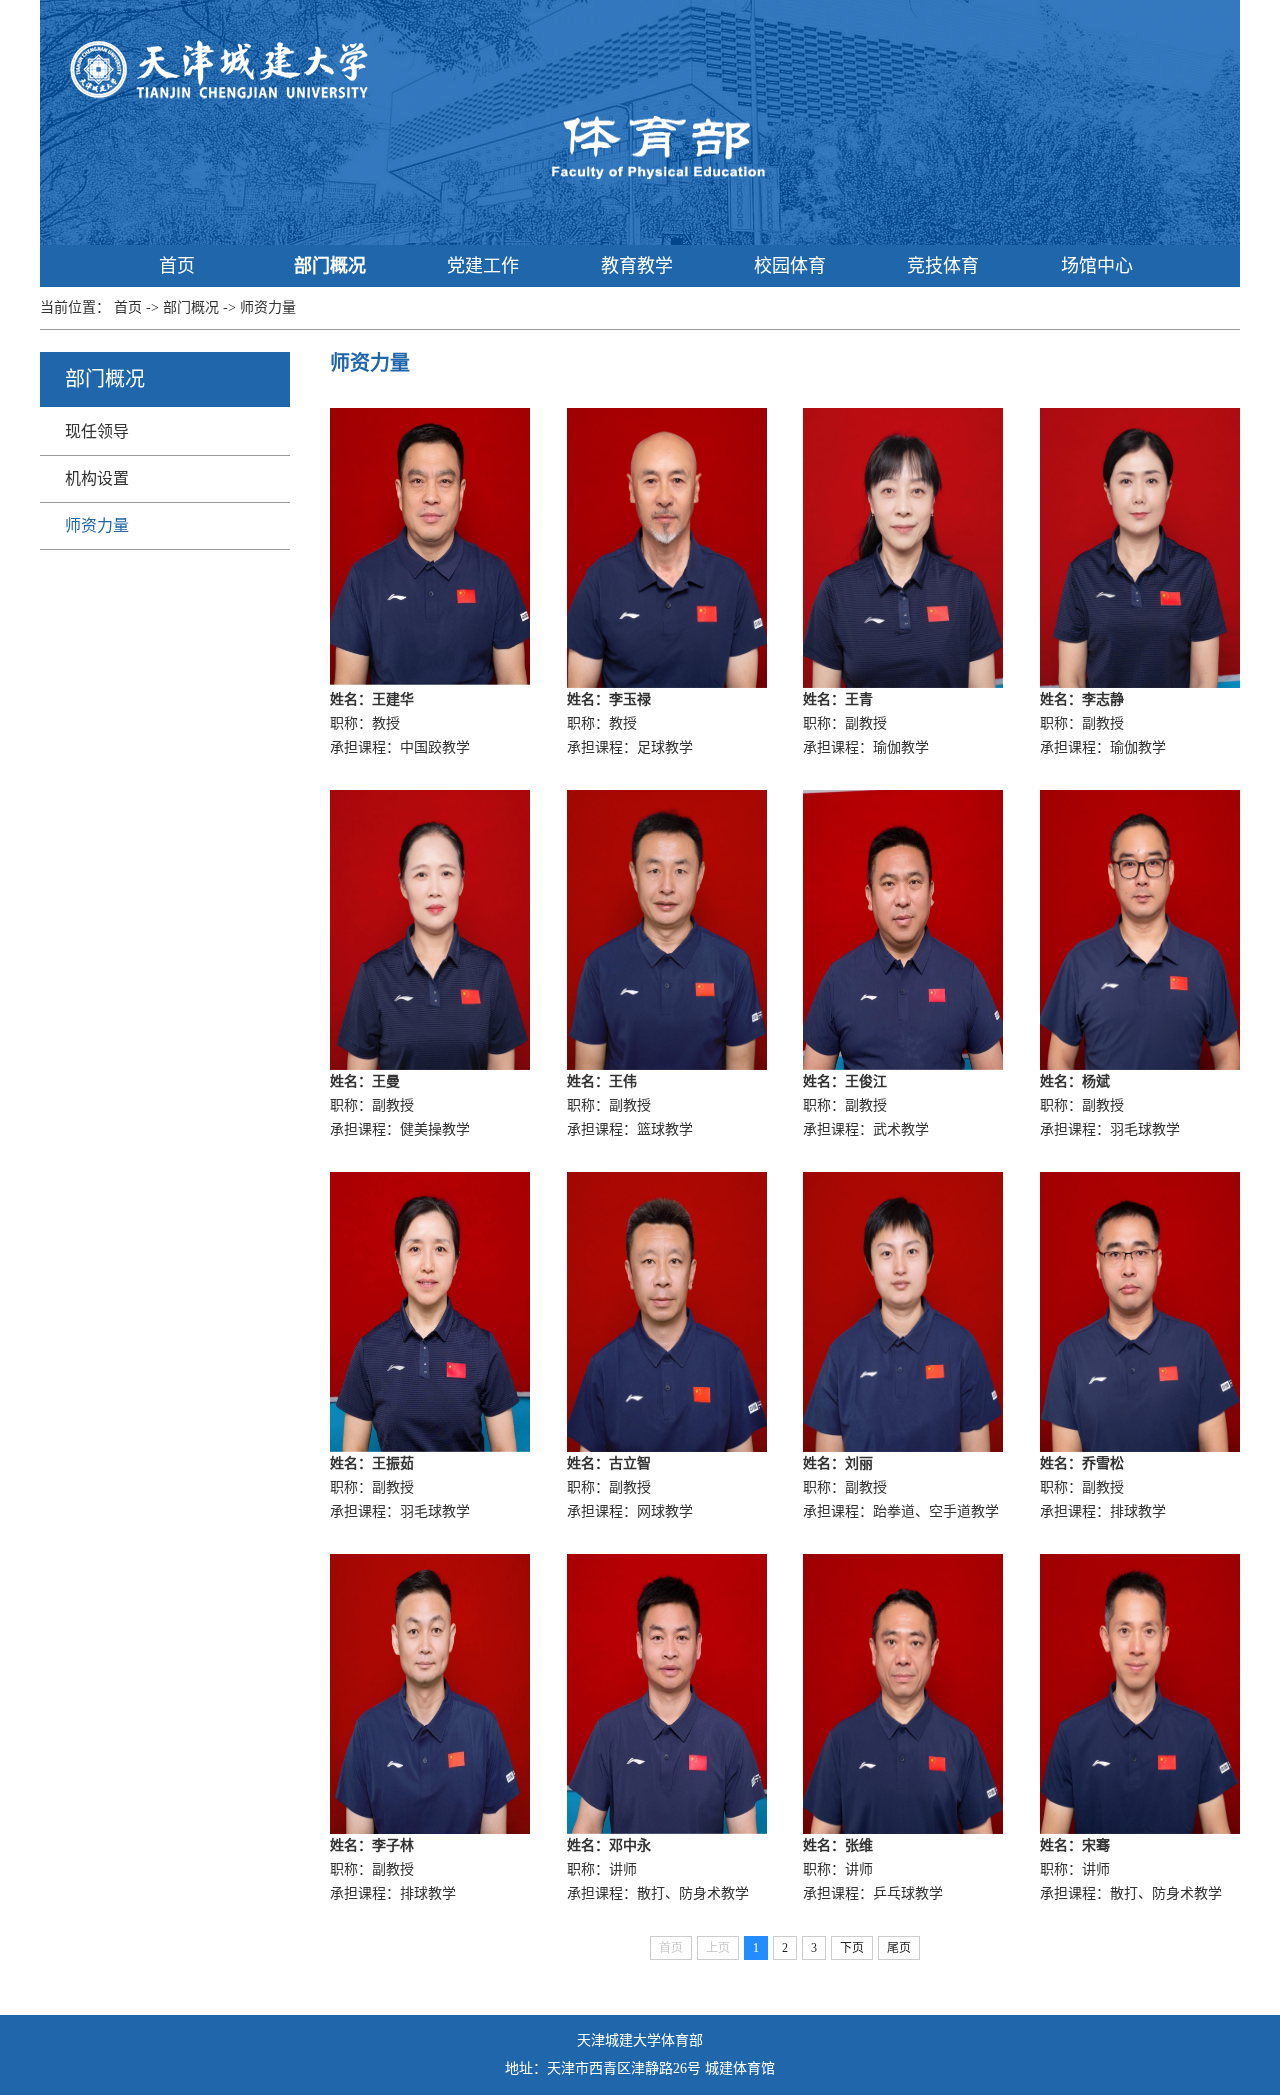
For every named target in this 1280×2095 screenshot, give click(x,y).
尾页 (899, 1948)
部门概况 (330, 266)
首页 (177, 266)
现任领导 (97, 431)
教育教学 (637, 266)
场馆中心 (1097, 266)
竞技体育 (943, 266)
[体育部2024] (655, 147)
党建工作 (483, 266)
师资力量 (268, 307)
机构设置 (97, 478)
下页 (852, 1948)
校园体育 (790, 266)
